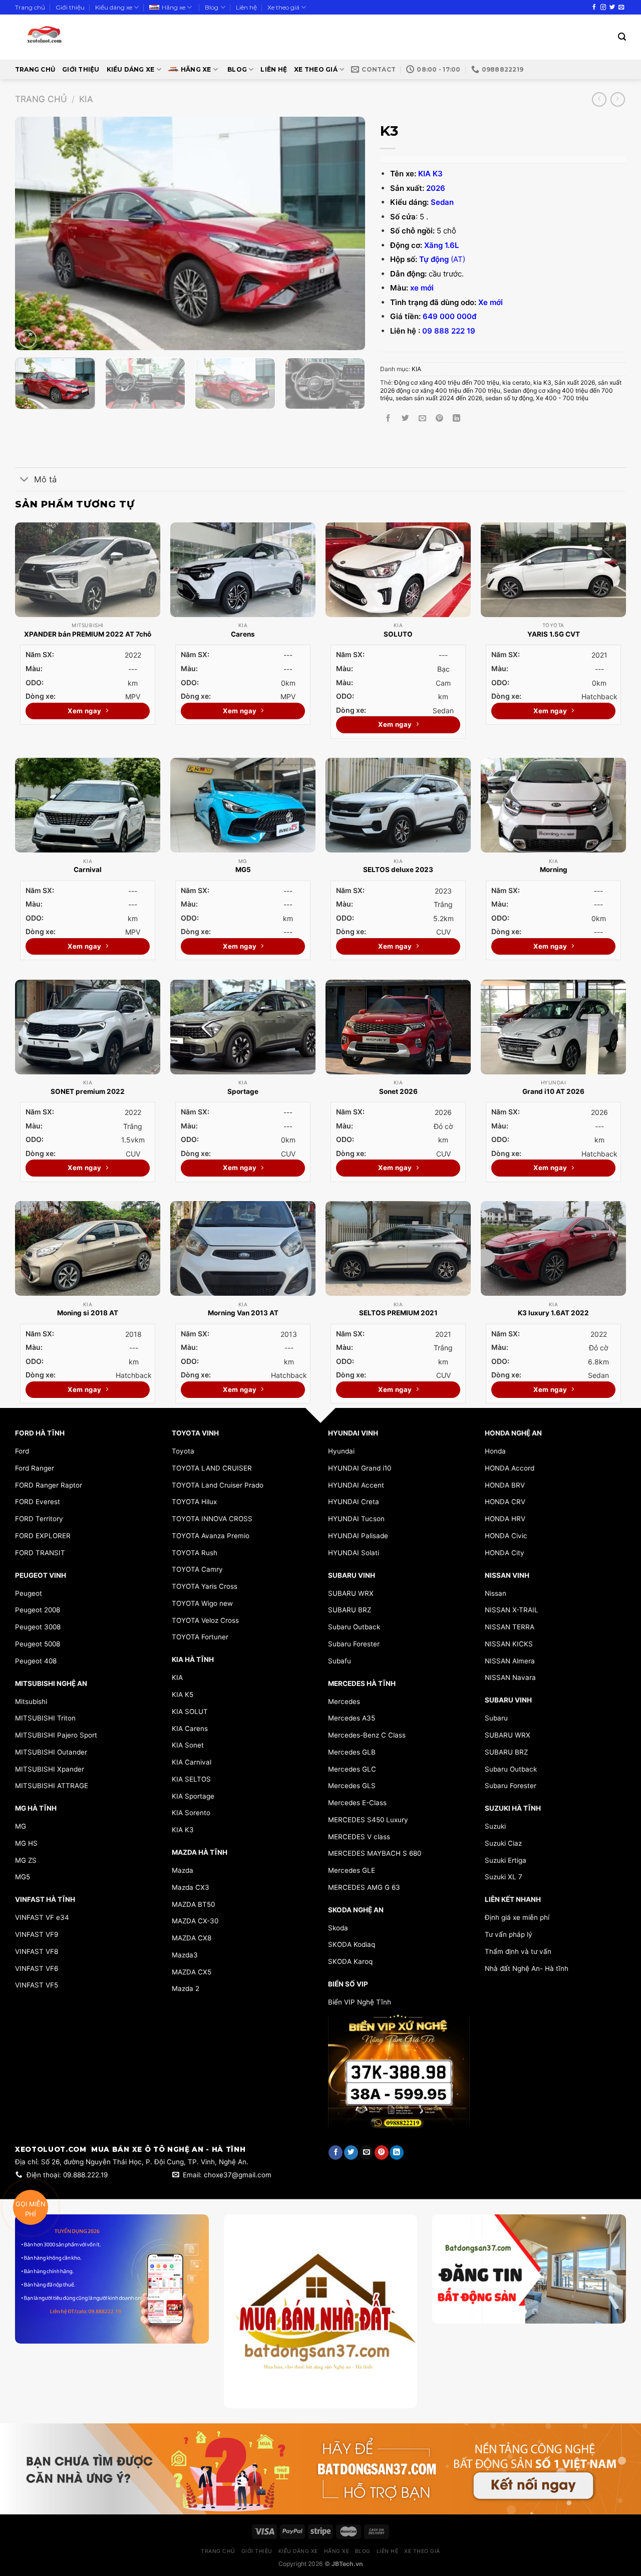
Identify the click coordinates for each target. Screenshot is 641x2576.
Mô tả (45, 479)
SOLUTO (398, 634)
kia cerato (516, 382)
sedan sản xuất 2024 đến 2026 (439, 398)
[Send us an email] (621, 8)
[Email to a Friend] (422, 418)
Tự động (434, 259)
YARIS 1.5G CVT (554, 634)
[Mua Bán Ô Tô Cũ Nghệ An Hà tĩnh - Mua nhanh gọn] (74, 37)
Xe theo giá (283, 7)
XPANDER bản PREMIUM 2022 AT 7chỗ (88, 634)
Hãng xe (174, 7)
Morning (554, 870)
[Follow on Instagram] (603, 8)
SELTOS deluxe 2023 (398, 870)
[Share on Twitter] (405, 418)
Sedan (442, 202)
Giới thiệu (70, 7)
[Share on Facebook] (389, 418)
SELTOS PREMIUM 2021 (398, 1313)
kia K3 (542, 382)
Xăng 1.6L (441, 245)
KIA (86, 99)
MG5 (243, 870)
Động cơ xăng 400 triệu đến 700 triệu (447, 382)
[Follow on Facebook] (594, 8)
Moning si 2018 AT (88, 1313)
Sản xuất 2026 (575, 382)
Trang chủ (30, 7)
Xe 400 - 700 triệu (562, 398)
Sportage (243, 1091)
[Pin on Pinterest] (439, 418)
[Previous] (35, 234)
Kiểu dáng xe (114, 7)
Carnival (88, 870)
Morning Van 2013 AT (243, 1313)
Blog (212, 7)
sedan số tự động (509, 398)
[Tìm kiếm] (622, 37)
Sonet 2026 (398, 1091)
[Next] (346, 234)
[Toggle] (24, 480)
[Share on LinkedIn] (456, 418)
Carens (243, 634)
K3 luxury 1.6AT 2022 (553, 1313)
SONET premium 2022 (88, 1091)
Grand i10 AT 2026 (553, 1091)
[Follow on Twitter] (612, 8)
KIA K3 (430, 174)
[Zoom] (28, 339)
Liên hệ (246, 7)
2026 (436, 188)
